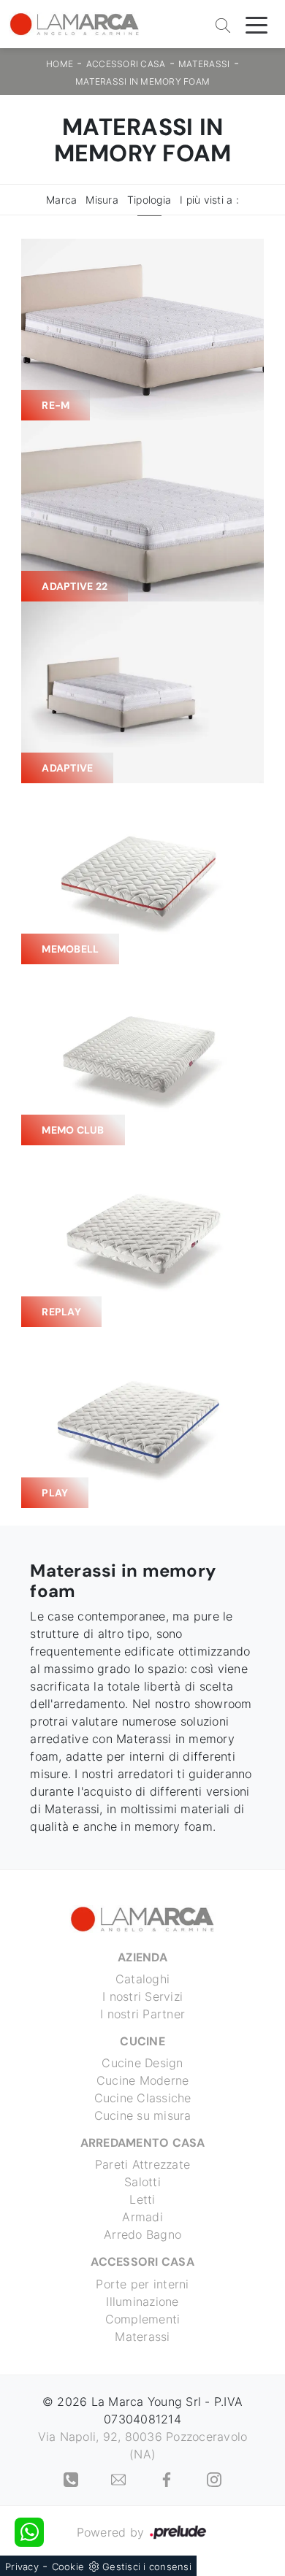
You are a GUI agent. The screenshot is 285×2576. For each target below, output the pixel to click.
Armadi (142, 2217)
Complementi (143, 2319)
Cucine (142, 2041)
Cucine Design (142, 2063)
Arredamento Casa (143, 2143)
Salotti (142, 2182)
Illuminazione (142, 2302)
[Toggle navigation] (256, 24)
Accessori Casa (126, 64)
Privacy (22, 2567)
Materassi (204, 64)
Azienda (142, 1957)
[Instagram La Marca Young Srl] (214, 2479)
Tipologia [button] (149, 200)
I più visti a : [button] (209, 200)
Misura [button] (102, 200)
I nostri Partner (142, 2014)
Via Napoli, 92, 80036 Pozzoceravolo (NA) (143, 2445)
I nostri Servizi (142, 1996)
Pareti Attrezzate (142, 2164)
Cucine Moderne (143, 2080)
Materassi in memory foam (142, 81)
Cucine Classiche (143, 2098)
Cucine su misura (143, 2115)
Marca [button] (61, 200)
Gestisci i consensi (147, 2567)
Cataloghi (142, 1979)
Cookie (68, 2567)
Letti (142, 2199)
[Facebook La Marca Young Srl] (168, 2479)
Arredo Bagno (142, 2234)
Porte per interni (142, 2284)
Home (60, 64)
